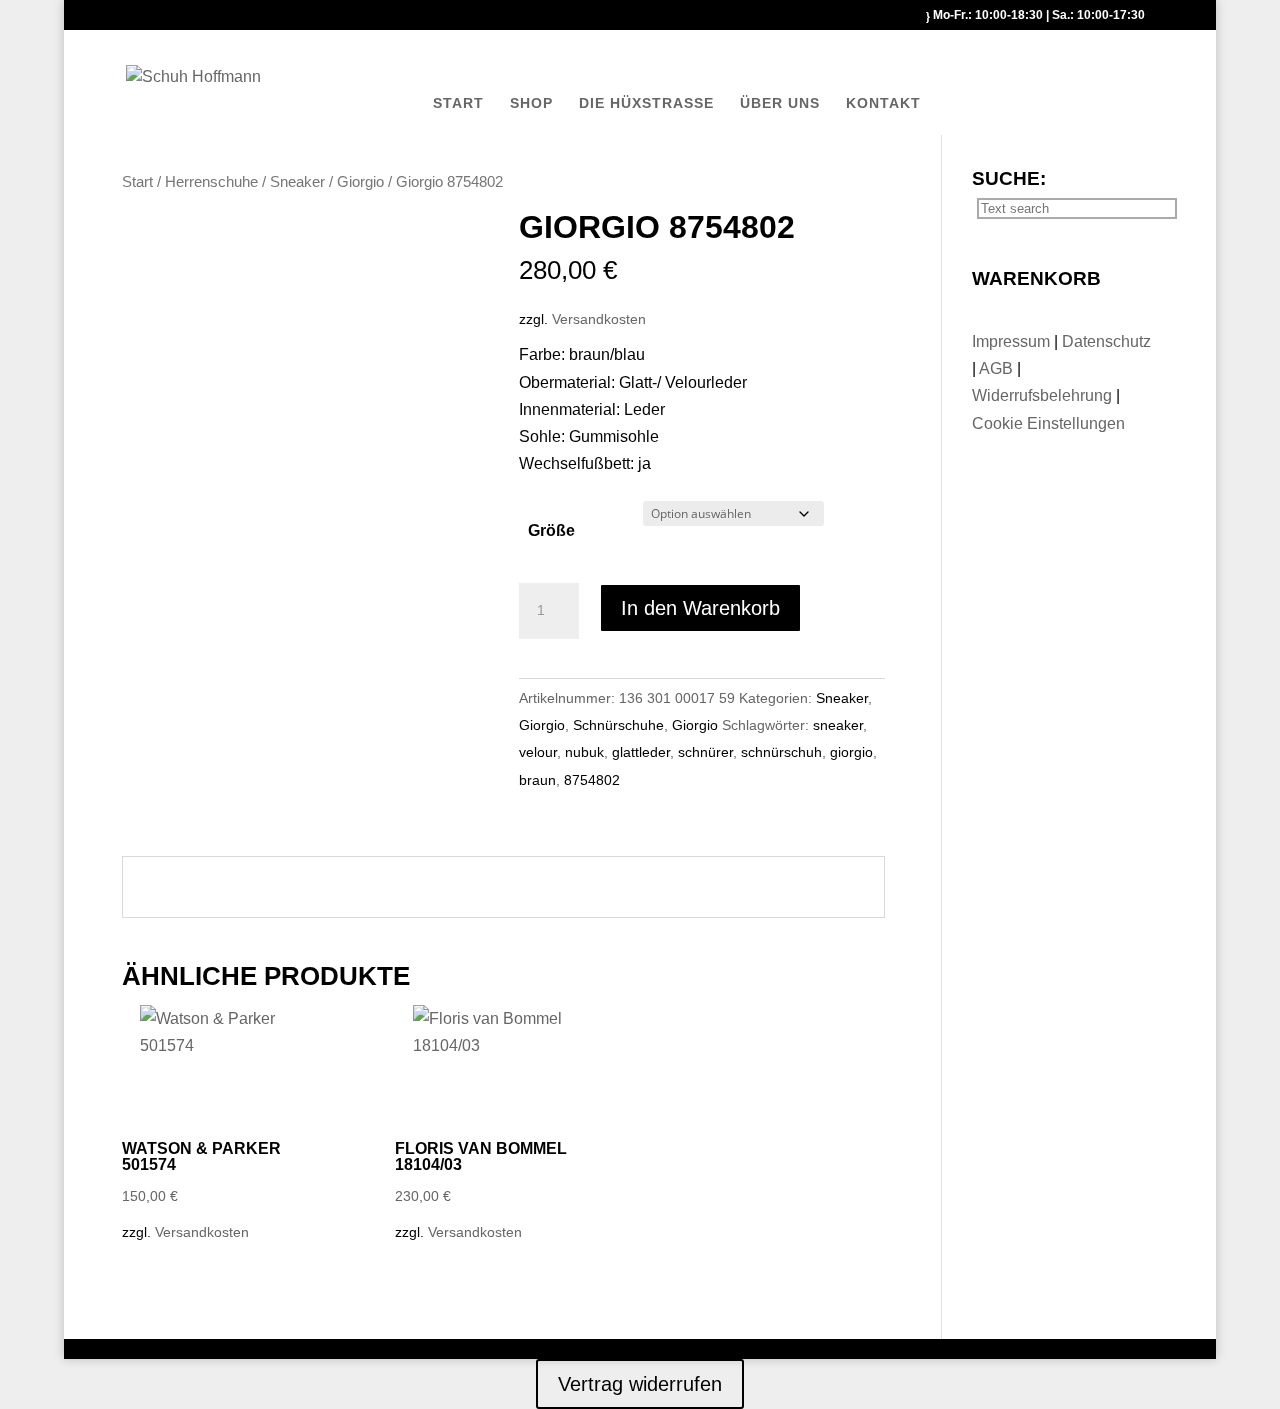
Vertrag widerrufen (640, 1384)
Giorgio (360, 182)
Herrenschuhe (211, 182)
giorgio (851, 752)
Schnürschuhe (618, 725)
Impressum (1013, 341)
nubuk (584, 752)
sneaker (838, 725)
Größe (551, 530)
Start (458, 103)
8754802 (592, 780)
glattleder (641, 752)
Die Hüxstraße (646, 103)
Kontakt (883, 103)
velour (538, 752)
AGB (998, 368)
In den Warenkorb (700, 608)
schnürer (705, 752)
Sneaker (297, 182)
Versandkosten (599, 319)
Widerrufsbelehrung (1042, 395)
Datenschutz (1106, 341)
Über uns (780, 103)
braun (537, 780)
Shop (531, 103)
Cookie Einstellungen (1048, 423)
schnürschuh (781, 752)
